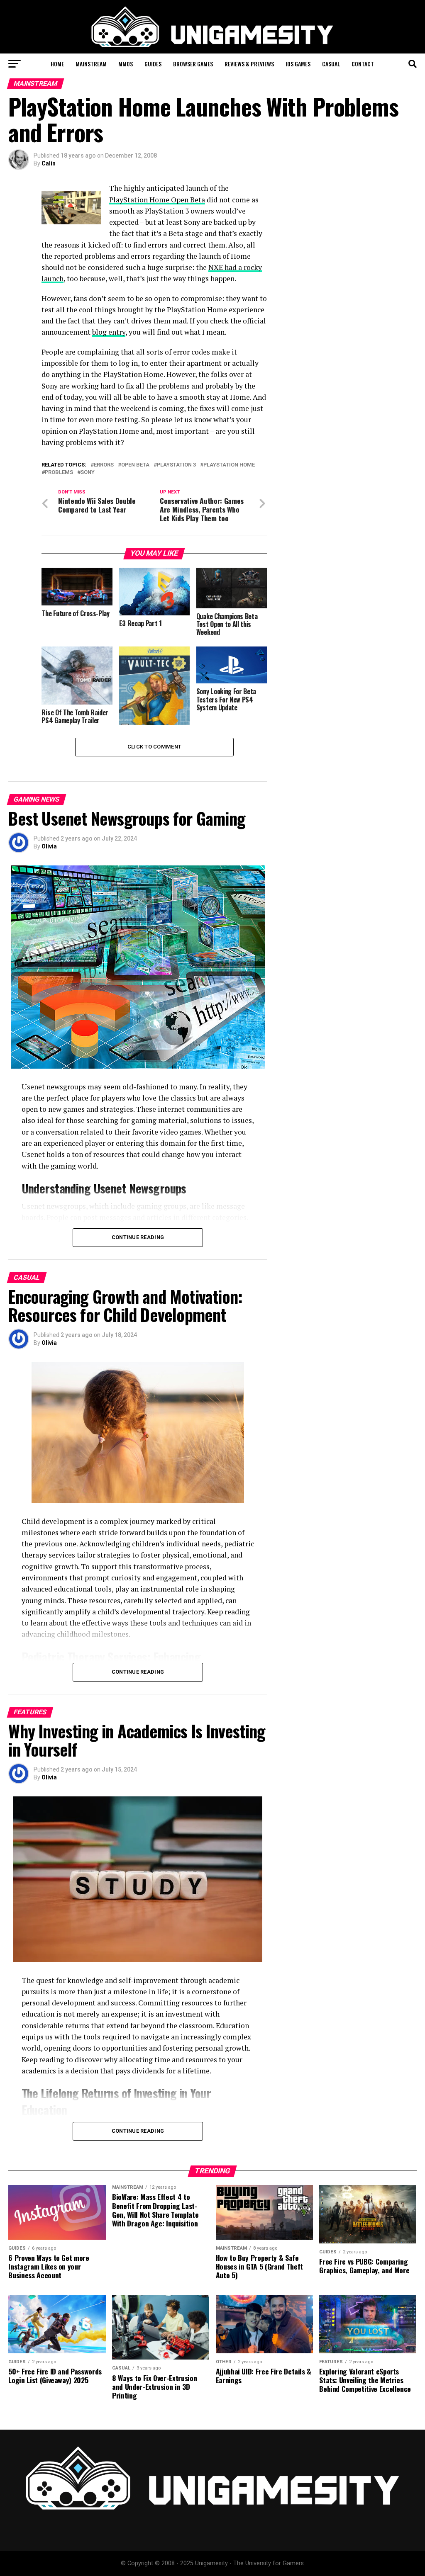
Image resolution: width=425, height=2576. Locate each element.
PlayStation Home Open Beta (157, 200)
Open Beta (135, 465)
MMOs (126, 64)
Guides (153, 64)
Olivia (49, 846)
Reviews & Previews (249, 64)
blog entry (109, 332)
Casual (331, 64)
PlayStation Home (229, 465)
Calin (49, 163)
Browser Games (193, 64)
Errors (104, 465)
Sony (88, 473)
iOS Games (298, 64)
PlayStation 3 (176, 465)
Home (57, 64)
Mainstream (91, 64)
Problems (59, 473)
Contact (363, 64)
